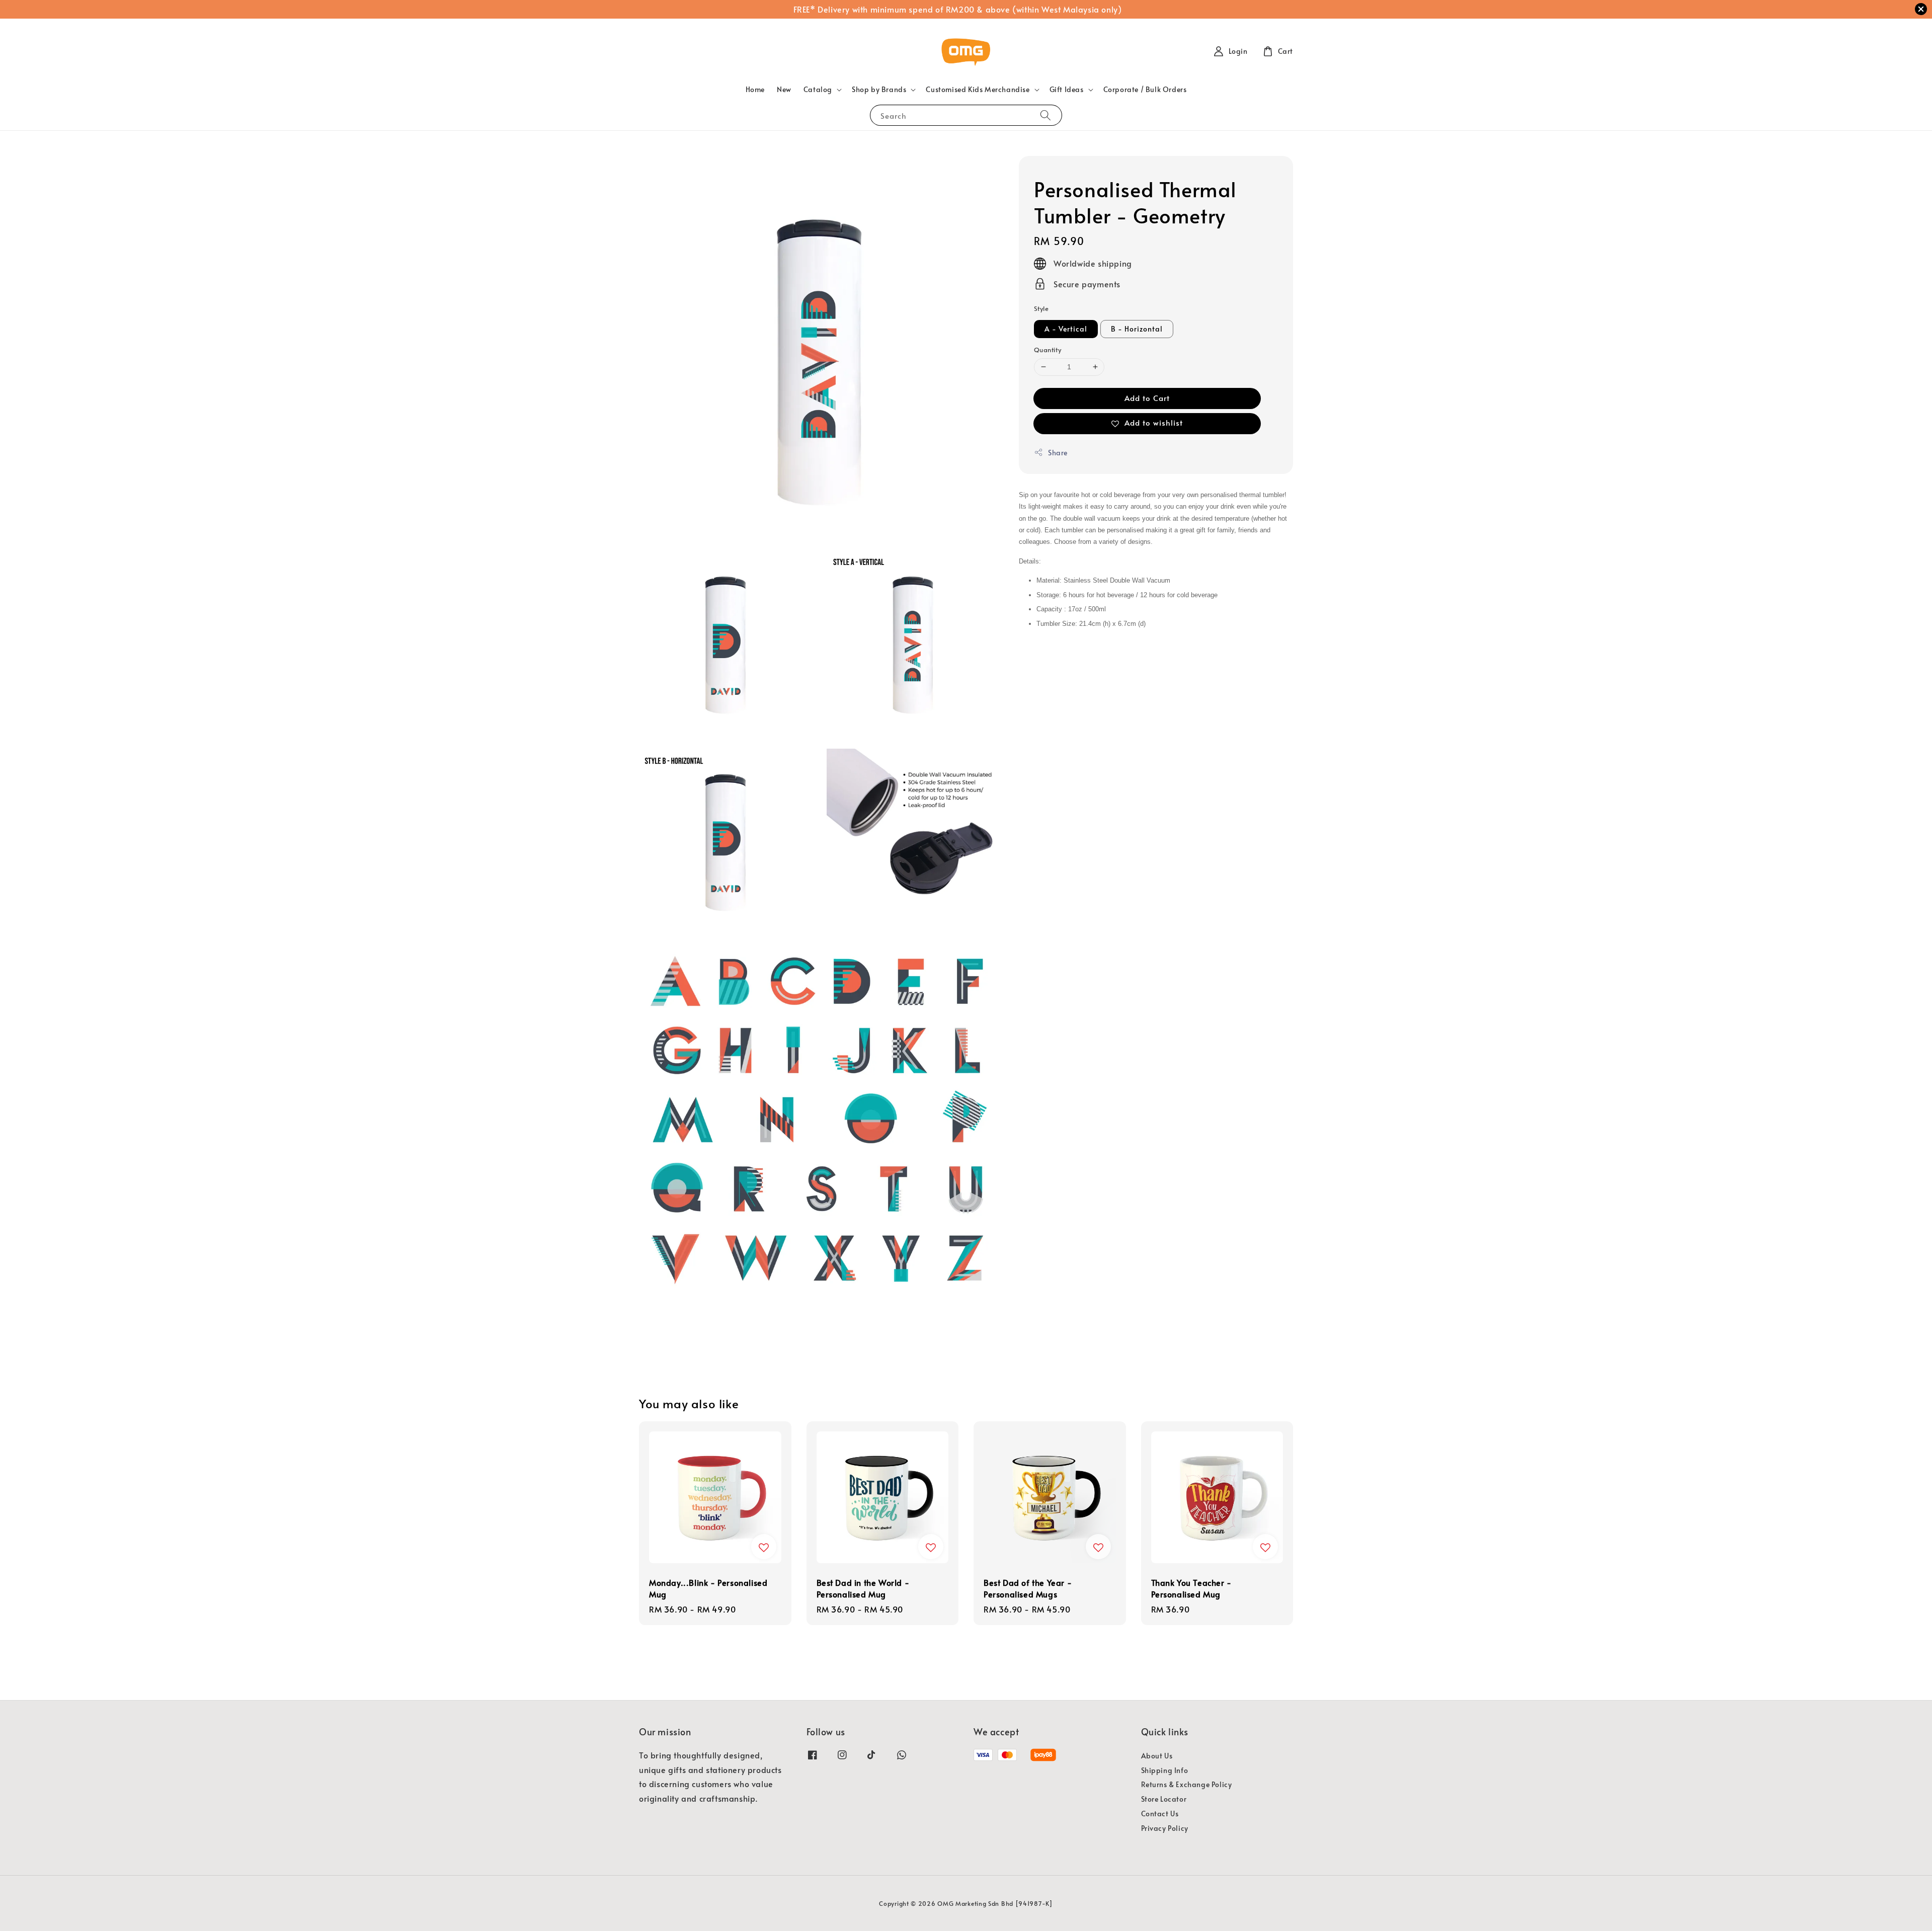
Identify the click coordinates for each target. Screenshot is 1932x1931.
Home (755, 89)
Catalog (818, 90)
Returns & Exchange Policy (1187, 1784)
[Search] (1045, 115)
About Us (1157, 1756)
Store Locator (1164, 1799)
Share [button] (1058, 453)
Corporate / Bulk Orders (1145, 89)
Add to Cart (1147, 398)
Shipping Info (1165, 1770)
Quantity (1048, 350)
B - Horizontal (1137, 329)
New (784, 89)
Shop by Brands (879, 90)
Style (1041, 308)
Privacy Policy (1165, 1828)
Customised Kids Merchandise (978, 90)
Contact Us (1160, 1814)
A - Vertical (1066, 329)
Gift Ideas (1067, 90)
